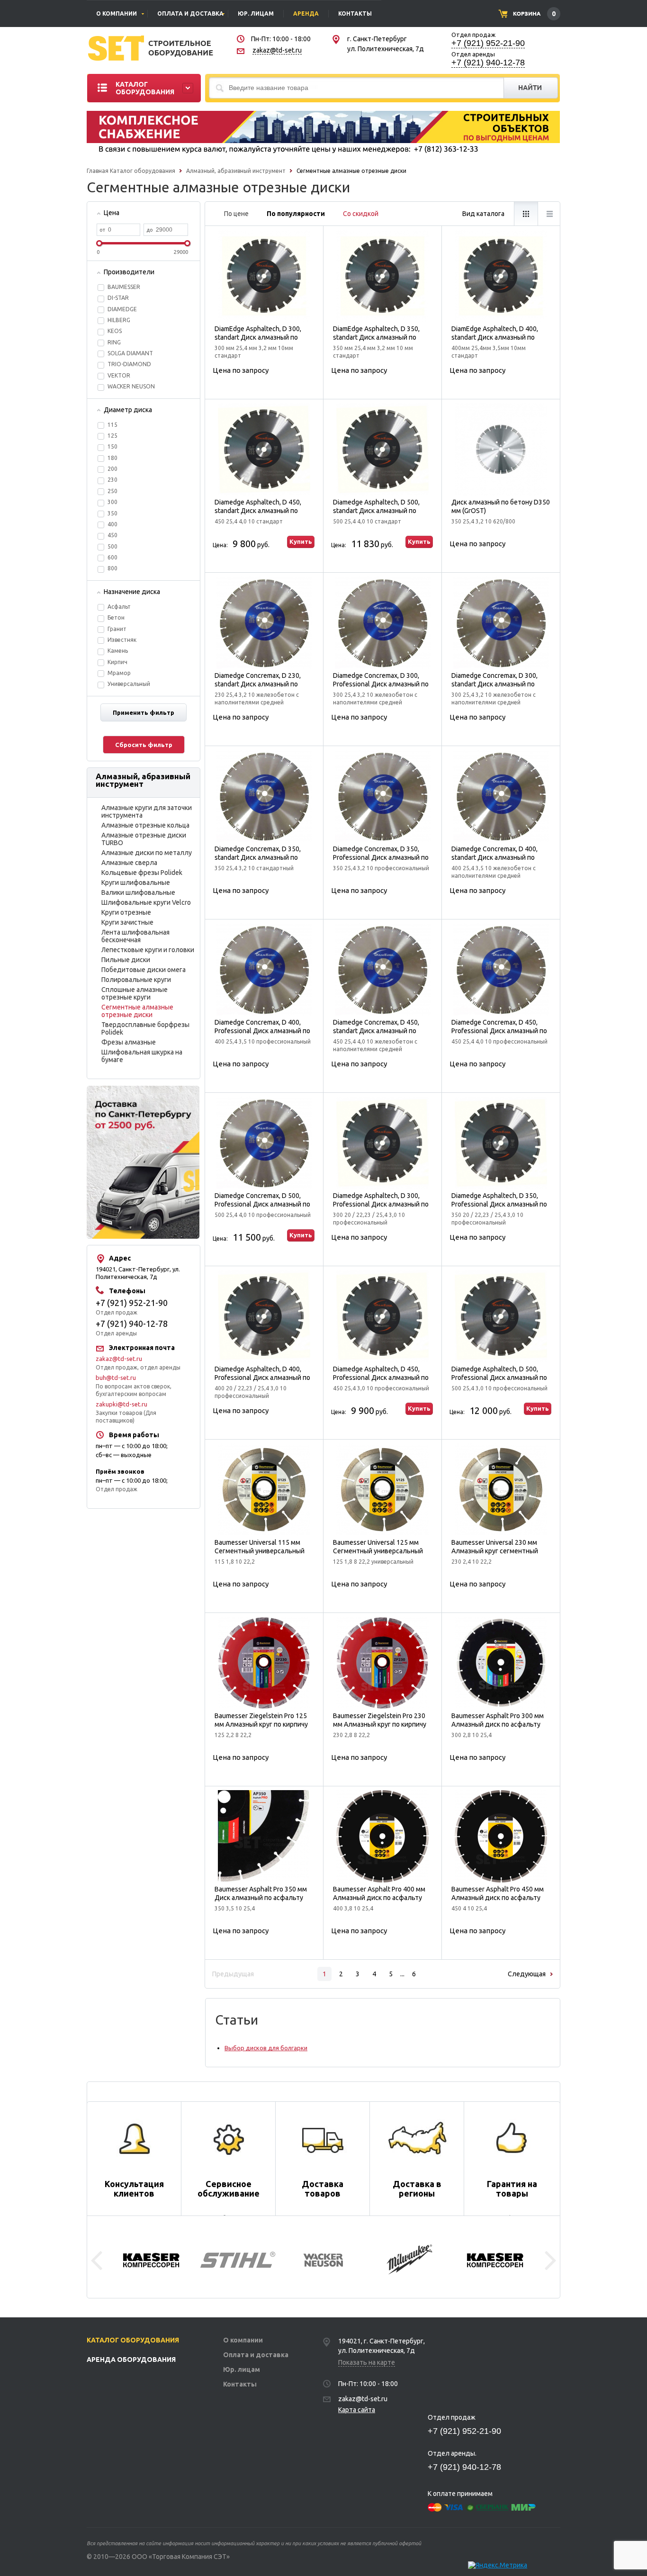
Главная (98, 171)
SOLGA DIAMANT (130, 353)
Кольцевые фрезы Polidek (142, 873)
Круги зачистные (127, 922)
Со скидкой (361, 214)
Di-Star (118, 298)
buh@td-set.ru (116, 1378)
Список (549, 214)
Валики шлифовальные (138, 892)
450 (112, 535)
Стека (526, 214)
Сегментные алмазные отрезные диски (137, 1011)
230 (112, 480)
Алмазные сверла (129, 863)
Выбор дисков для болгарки (266, 2048)
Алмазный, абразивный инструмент (235, 171)
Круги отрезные (126, 912)
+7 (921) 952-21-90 (488, 43)
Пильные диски (126, 960)
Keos (115, 331)
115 (112, 425)
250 (112, 491)
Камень (118, 651)
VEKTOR (119, 375)
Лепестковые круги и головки (148, 950)
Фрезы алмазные (129, 1042)
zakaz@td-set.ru (277, 50)
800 (112, 568)
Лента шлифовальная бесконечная (135, 936)
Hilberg (119, 320)
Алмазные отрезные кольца (145, 825)
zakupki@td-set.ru (121, 1404)
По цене (236, 214)
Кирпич (117, 662)
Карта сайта (357, 2410)
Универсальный (129, 684)
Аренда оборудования (131, 2360)
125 (112, 436)
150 (112, 446)
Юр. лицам (242, 2369)
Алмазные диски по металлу (147, 853)
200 (112, 469)
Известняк (122, 640)
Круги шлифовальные (136, 883)
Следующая (527, 1974)
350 (112, 513)
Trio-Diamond (129, 364)
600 (112, 557)
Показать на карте (367, 2362)
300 (112, 502)
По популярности (296, 214)
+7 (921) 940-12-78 (488, 63)
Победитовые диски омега (144, 970)
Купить (301, 541)
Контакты (240, 2384)
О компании (243, 2340)
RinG (114, 342)
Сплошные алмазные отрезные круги (135, 993)
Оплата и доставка (256, 2355)
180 (112, 458)
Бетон (116, 617)
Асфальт (119, 607)
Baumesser (124, 287)
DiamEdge (122, 309)
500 (112, 546)
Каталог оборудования (143, 171)
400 (112, 524)
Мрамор (119, 673)
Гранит (117, 629)
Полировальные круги (136, 980)
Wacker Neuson (131, 386)
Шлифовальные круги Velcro (146, 902)
